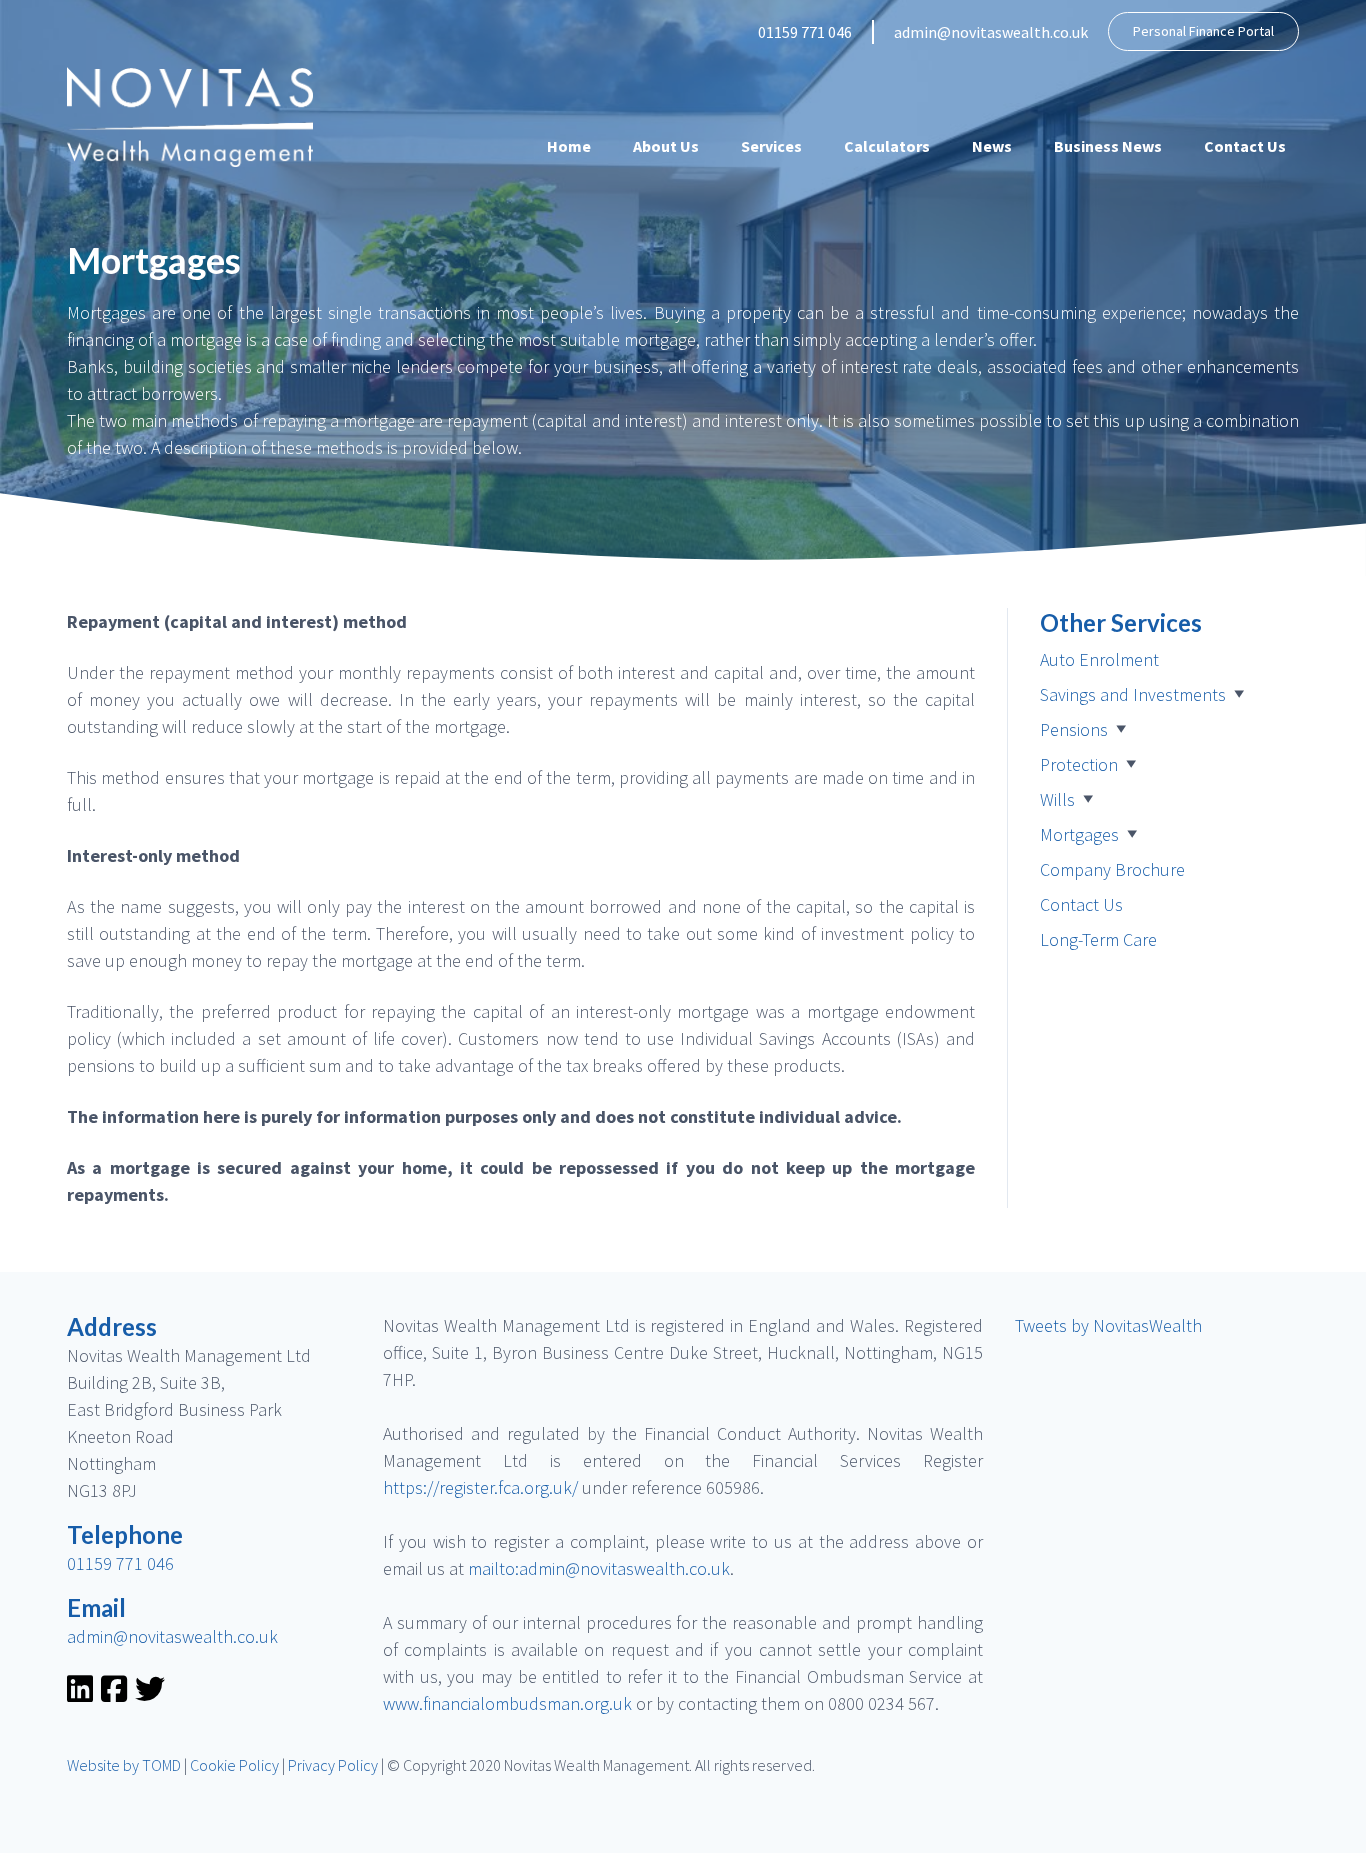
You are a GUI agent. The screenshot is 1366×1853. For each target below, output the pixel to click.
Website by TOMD (124, 1765)
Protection (1079, 764)
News (992, 146)
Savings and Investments (1133, 694)
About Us (666, 146)
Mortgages (1079, 834)
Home (569, 146)
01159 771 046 (805, 32)
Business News (1108, 146)
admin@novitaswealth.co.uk (991, 32)
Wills (1057, 799)
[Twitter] (150, 1693)
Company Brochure (1112, 869)
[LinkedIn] (80, 1693)
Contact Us (1245, 146)
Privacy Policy (333, 1765)
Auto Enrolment (1099, 659)
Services (771, 146)
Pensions (1074, 729)
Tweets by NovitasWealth (1108, 1325)
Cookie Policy (234, 1765)
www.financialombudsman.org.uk (507, 1703)
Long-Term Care (1098, 939)
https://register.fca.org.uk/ (480, 1487)
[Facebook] (114, 1693)
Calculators (887, 146)
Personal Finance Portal (1203, 31)
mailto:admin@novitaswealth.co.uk (599, 1568)
